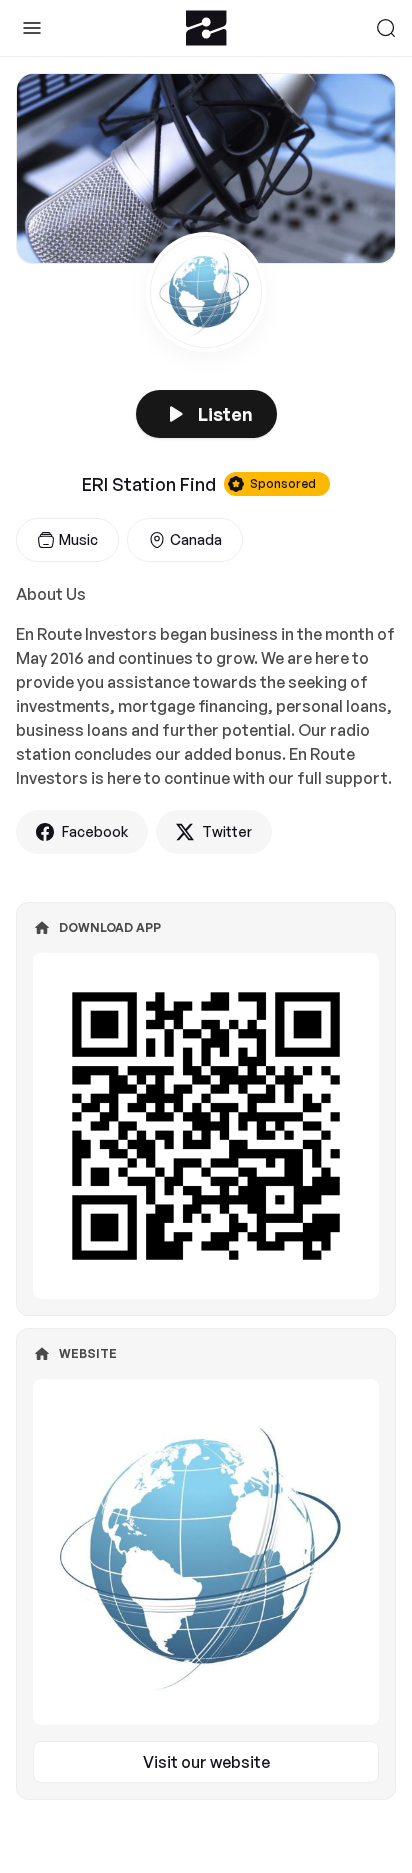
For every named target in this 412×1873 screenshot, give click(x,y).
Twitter (227, 831)
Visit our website (206, 1762)
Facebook (95, 831)
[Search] (386, 28)
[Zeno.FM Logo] (206, 28)
